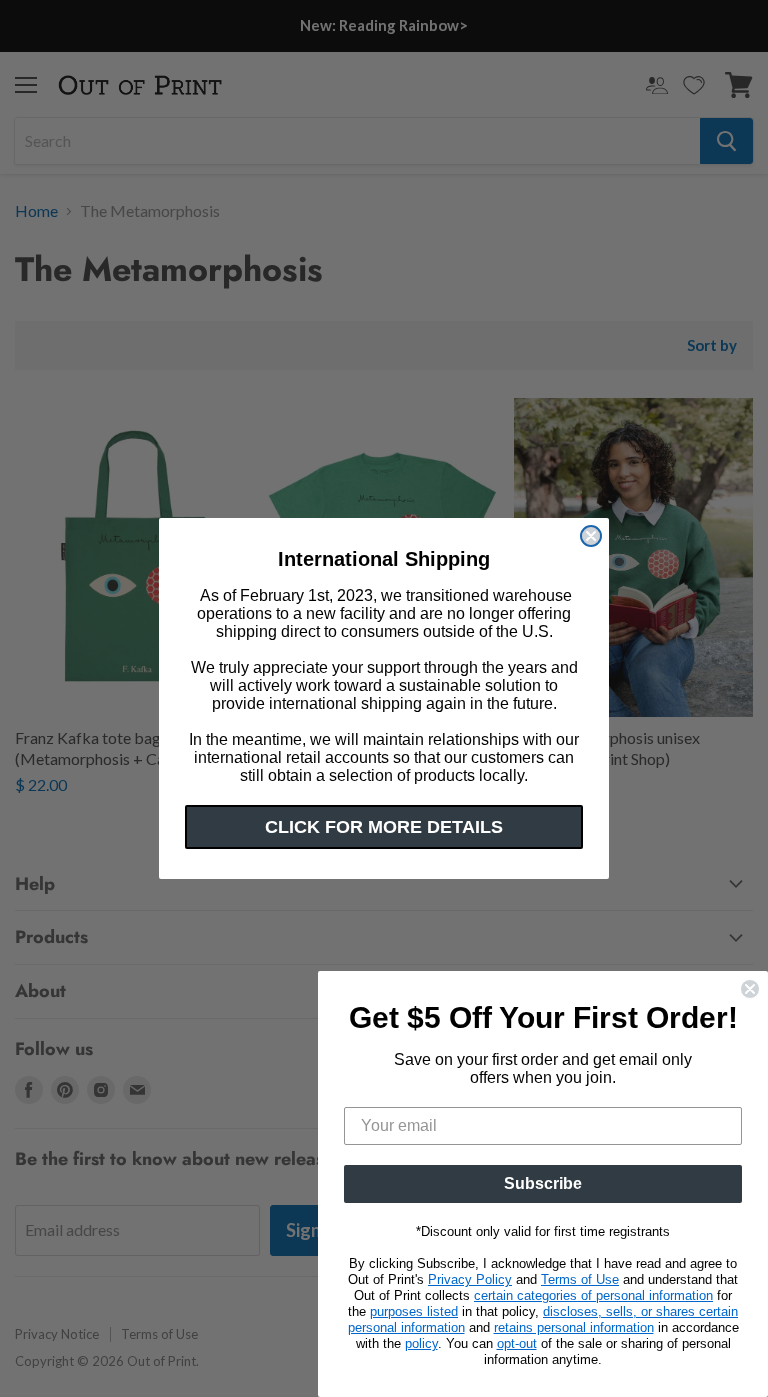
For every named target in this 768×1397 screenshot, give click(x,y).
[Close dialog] (591, 536)
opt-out (517, 1343)
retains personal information (574, 1327)
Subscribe (543, 1183)
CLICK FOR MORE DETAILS (384, 827)
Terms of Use (580, 1279)
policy (421, 1343)
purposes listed (414, 1311)
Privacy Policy (470, 1279)
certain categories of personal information (593, 1295)
